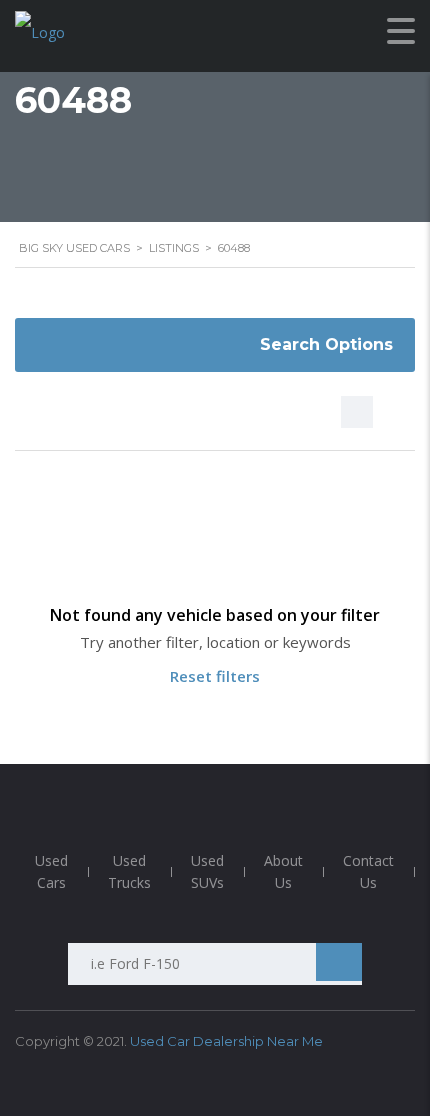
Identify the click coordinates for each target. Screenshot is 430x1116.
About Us (283, 871)
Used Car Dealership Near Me (226, 1041)
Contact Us (368, 871)
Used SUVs (207, 871)
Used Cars (51, 871)
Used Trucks (129, 871)
